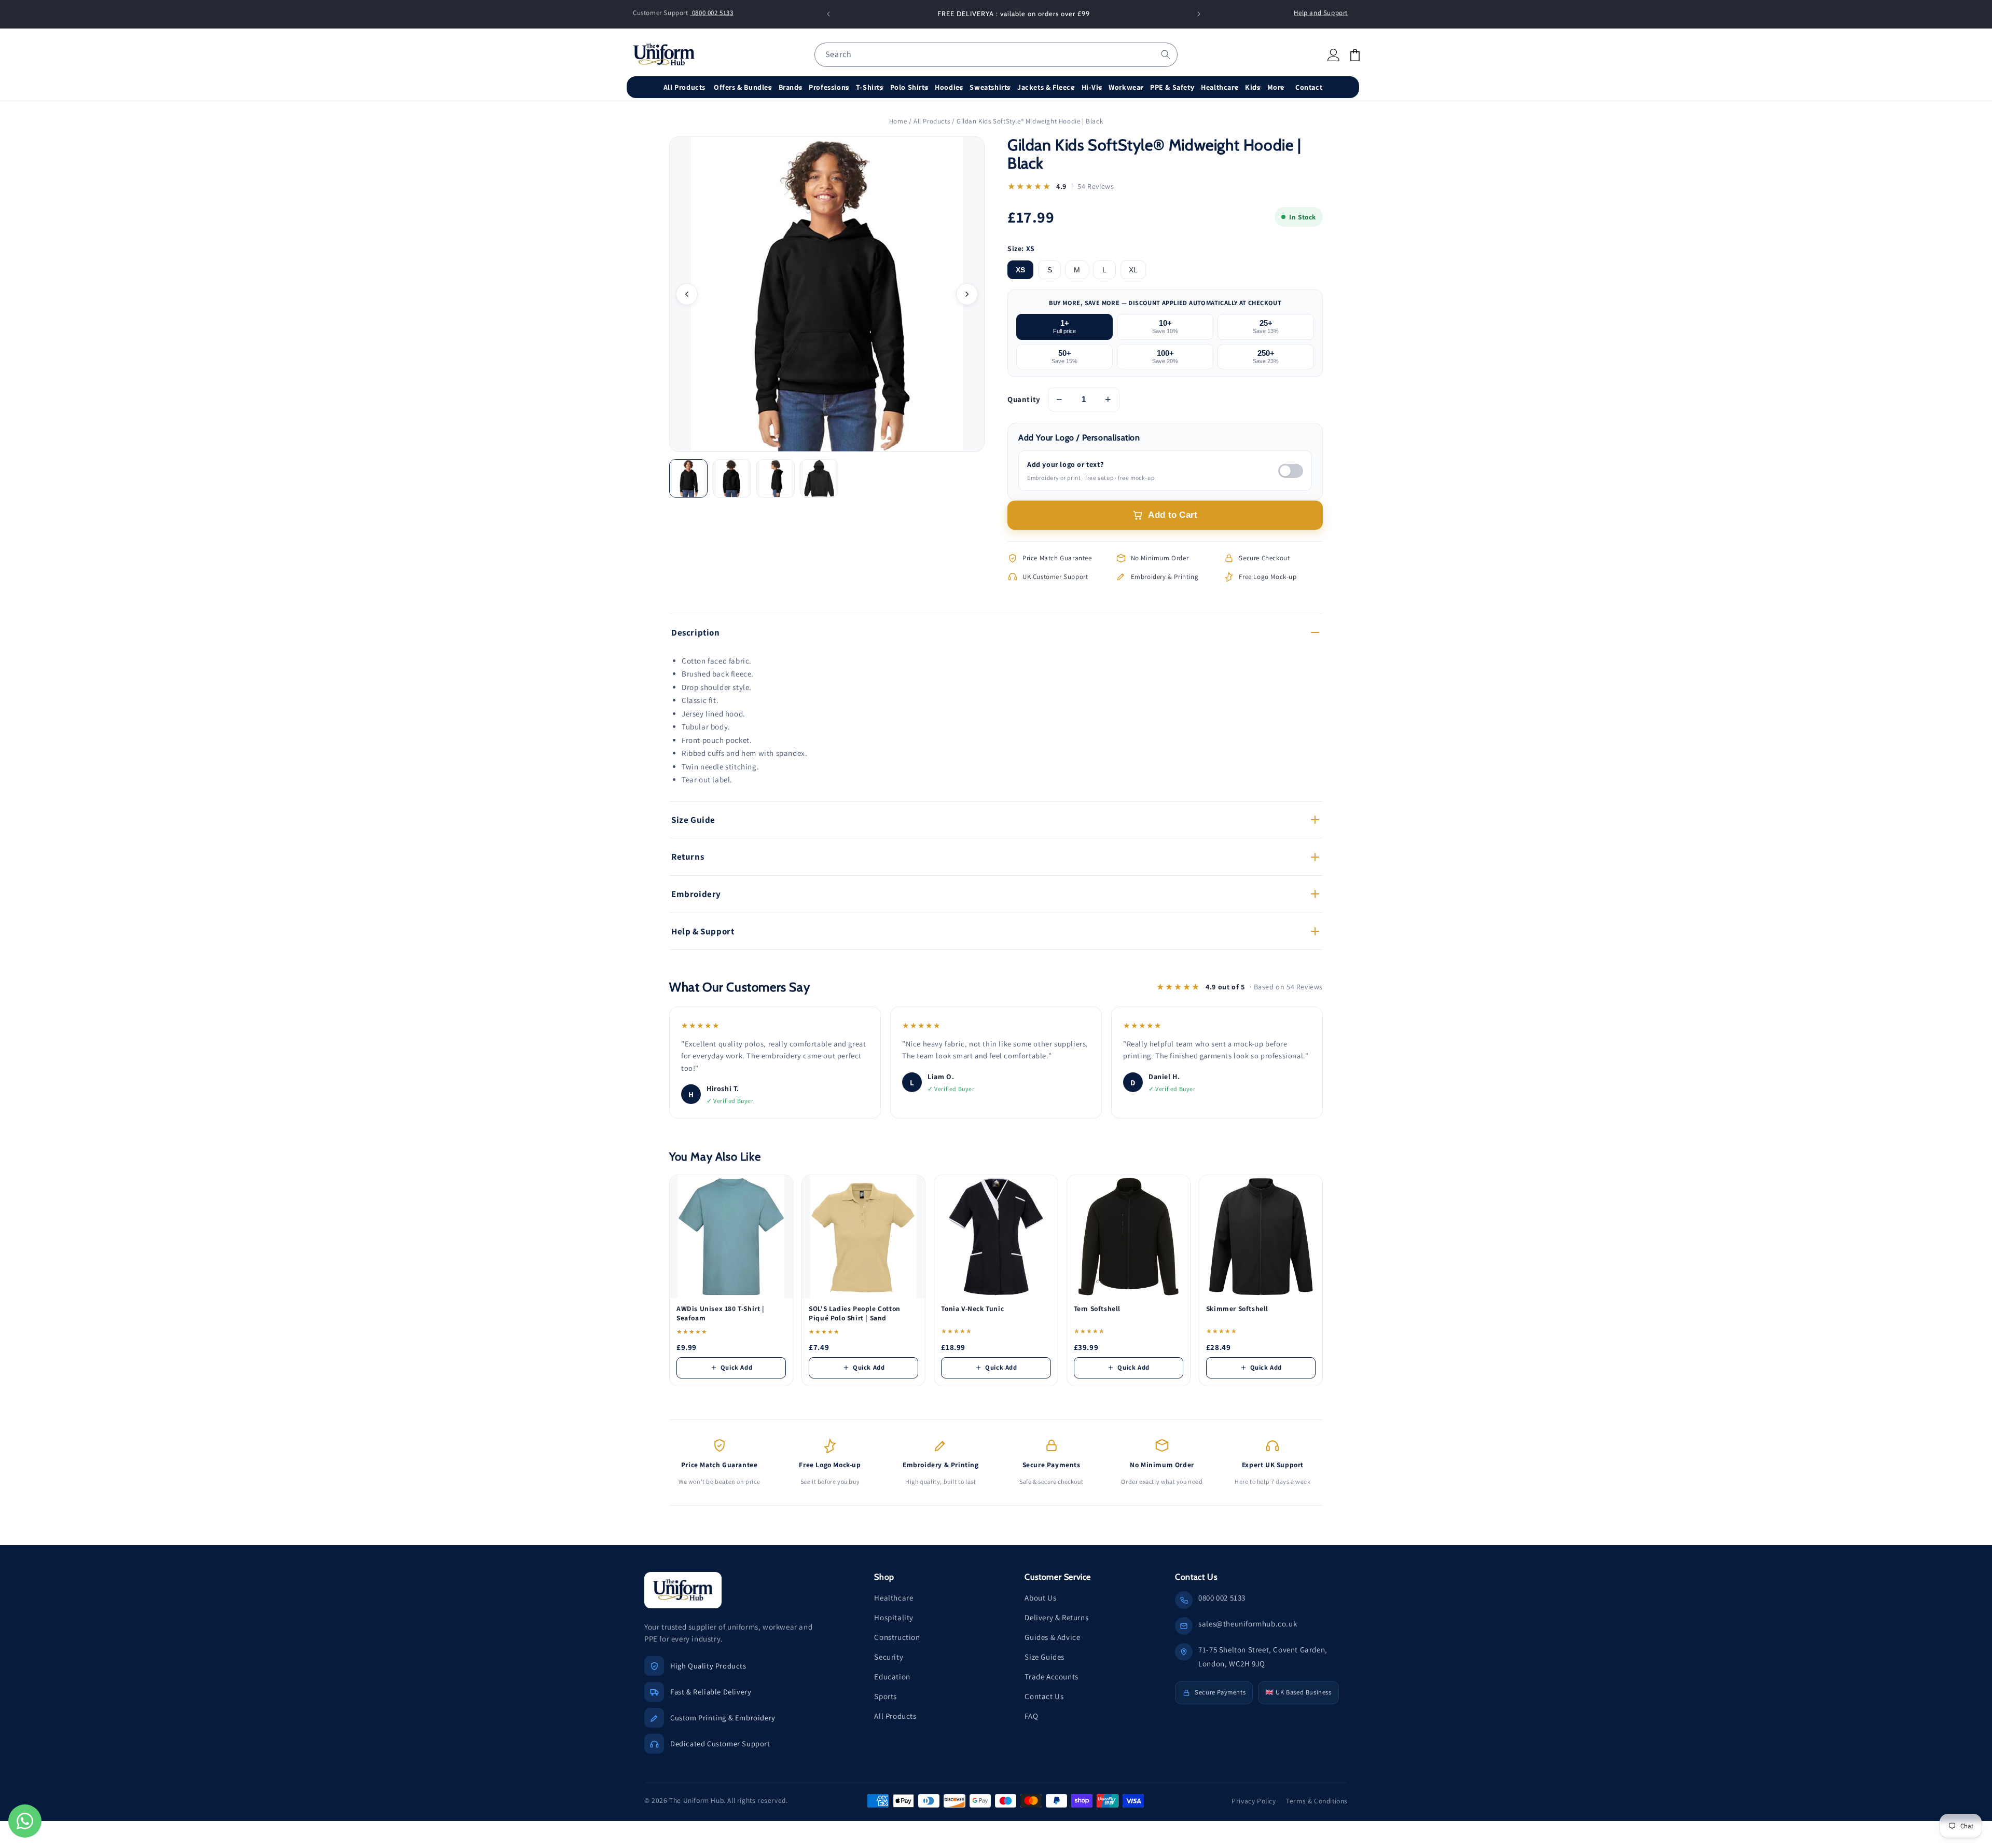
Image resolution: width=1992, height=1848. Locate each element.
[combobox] (996, 55)
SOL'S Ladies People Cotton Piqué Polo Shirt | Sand (855, 1313)
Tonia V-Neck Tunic (972, 1309)
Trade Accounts (1051, 1677)
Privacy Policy (1254, 1801)
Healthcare (894, 1598)
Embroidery (696, 894)
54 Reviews (1096, 186)
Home (898, 121)
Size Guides (1045, 1657)
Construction (897, 1637)
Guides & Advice (1052, 1637)
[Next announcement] (1199, 14)
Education (892, 1677)
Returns (688, 857)
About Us (1040, 1598)
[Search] (1166, 54)
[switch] (1291, 471)
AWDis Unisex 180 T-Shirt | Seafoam (721, 1313)
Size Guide (693, 820)
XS (1020, 270)
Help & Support (703, 931)
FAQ (1031, 1716)
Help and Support (1321, 13)
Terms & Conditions (1317, 1801)
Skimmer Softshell (1237, 1309)
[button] (744, 87)
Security (889, 1657)
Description (696, 632)
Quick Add (736, 1367)
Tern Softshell (1097, 1309)
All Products (932, 121)
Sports (886, 1696)
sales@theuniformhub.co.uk (1248, 1624)
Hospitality (894, 1617)
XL (1133, 270)
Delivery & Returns (1056, 1617)
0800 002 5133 (711, 13)
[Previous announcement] (828, 14)
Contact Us (1044, 1696)
